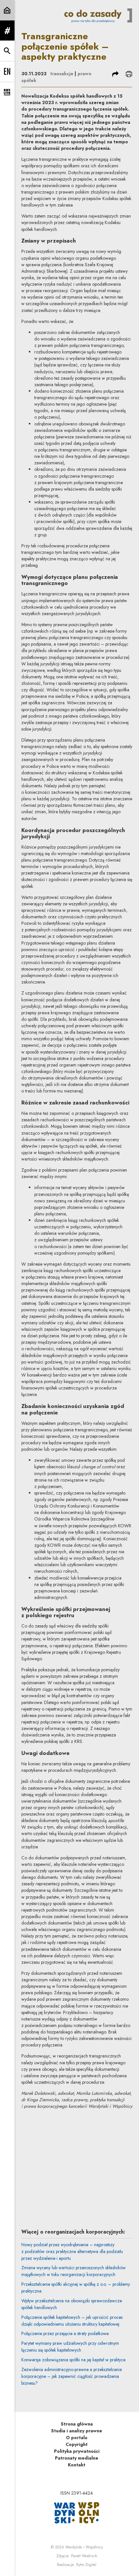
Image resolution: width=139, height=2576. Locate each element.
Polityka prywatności (77, 2451)
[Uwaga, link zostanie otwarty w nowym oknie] (77, 2512)
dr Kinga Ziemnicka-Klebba (85, 2195)
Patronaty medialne (77, 2458)
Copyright (77, 2444)
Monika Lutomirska (75, 2161)
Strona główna (77, 2424)
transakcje (62, 74)
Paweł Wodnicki (84, 2556)
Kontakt (77, 2465)
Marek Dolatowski (75, 2126)
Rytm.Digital (86, 2565)
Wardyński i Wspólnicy (84, 2547)
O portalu (77, 2438)
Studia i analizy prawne (77, 2431)
